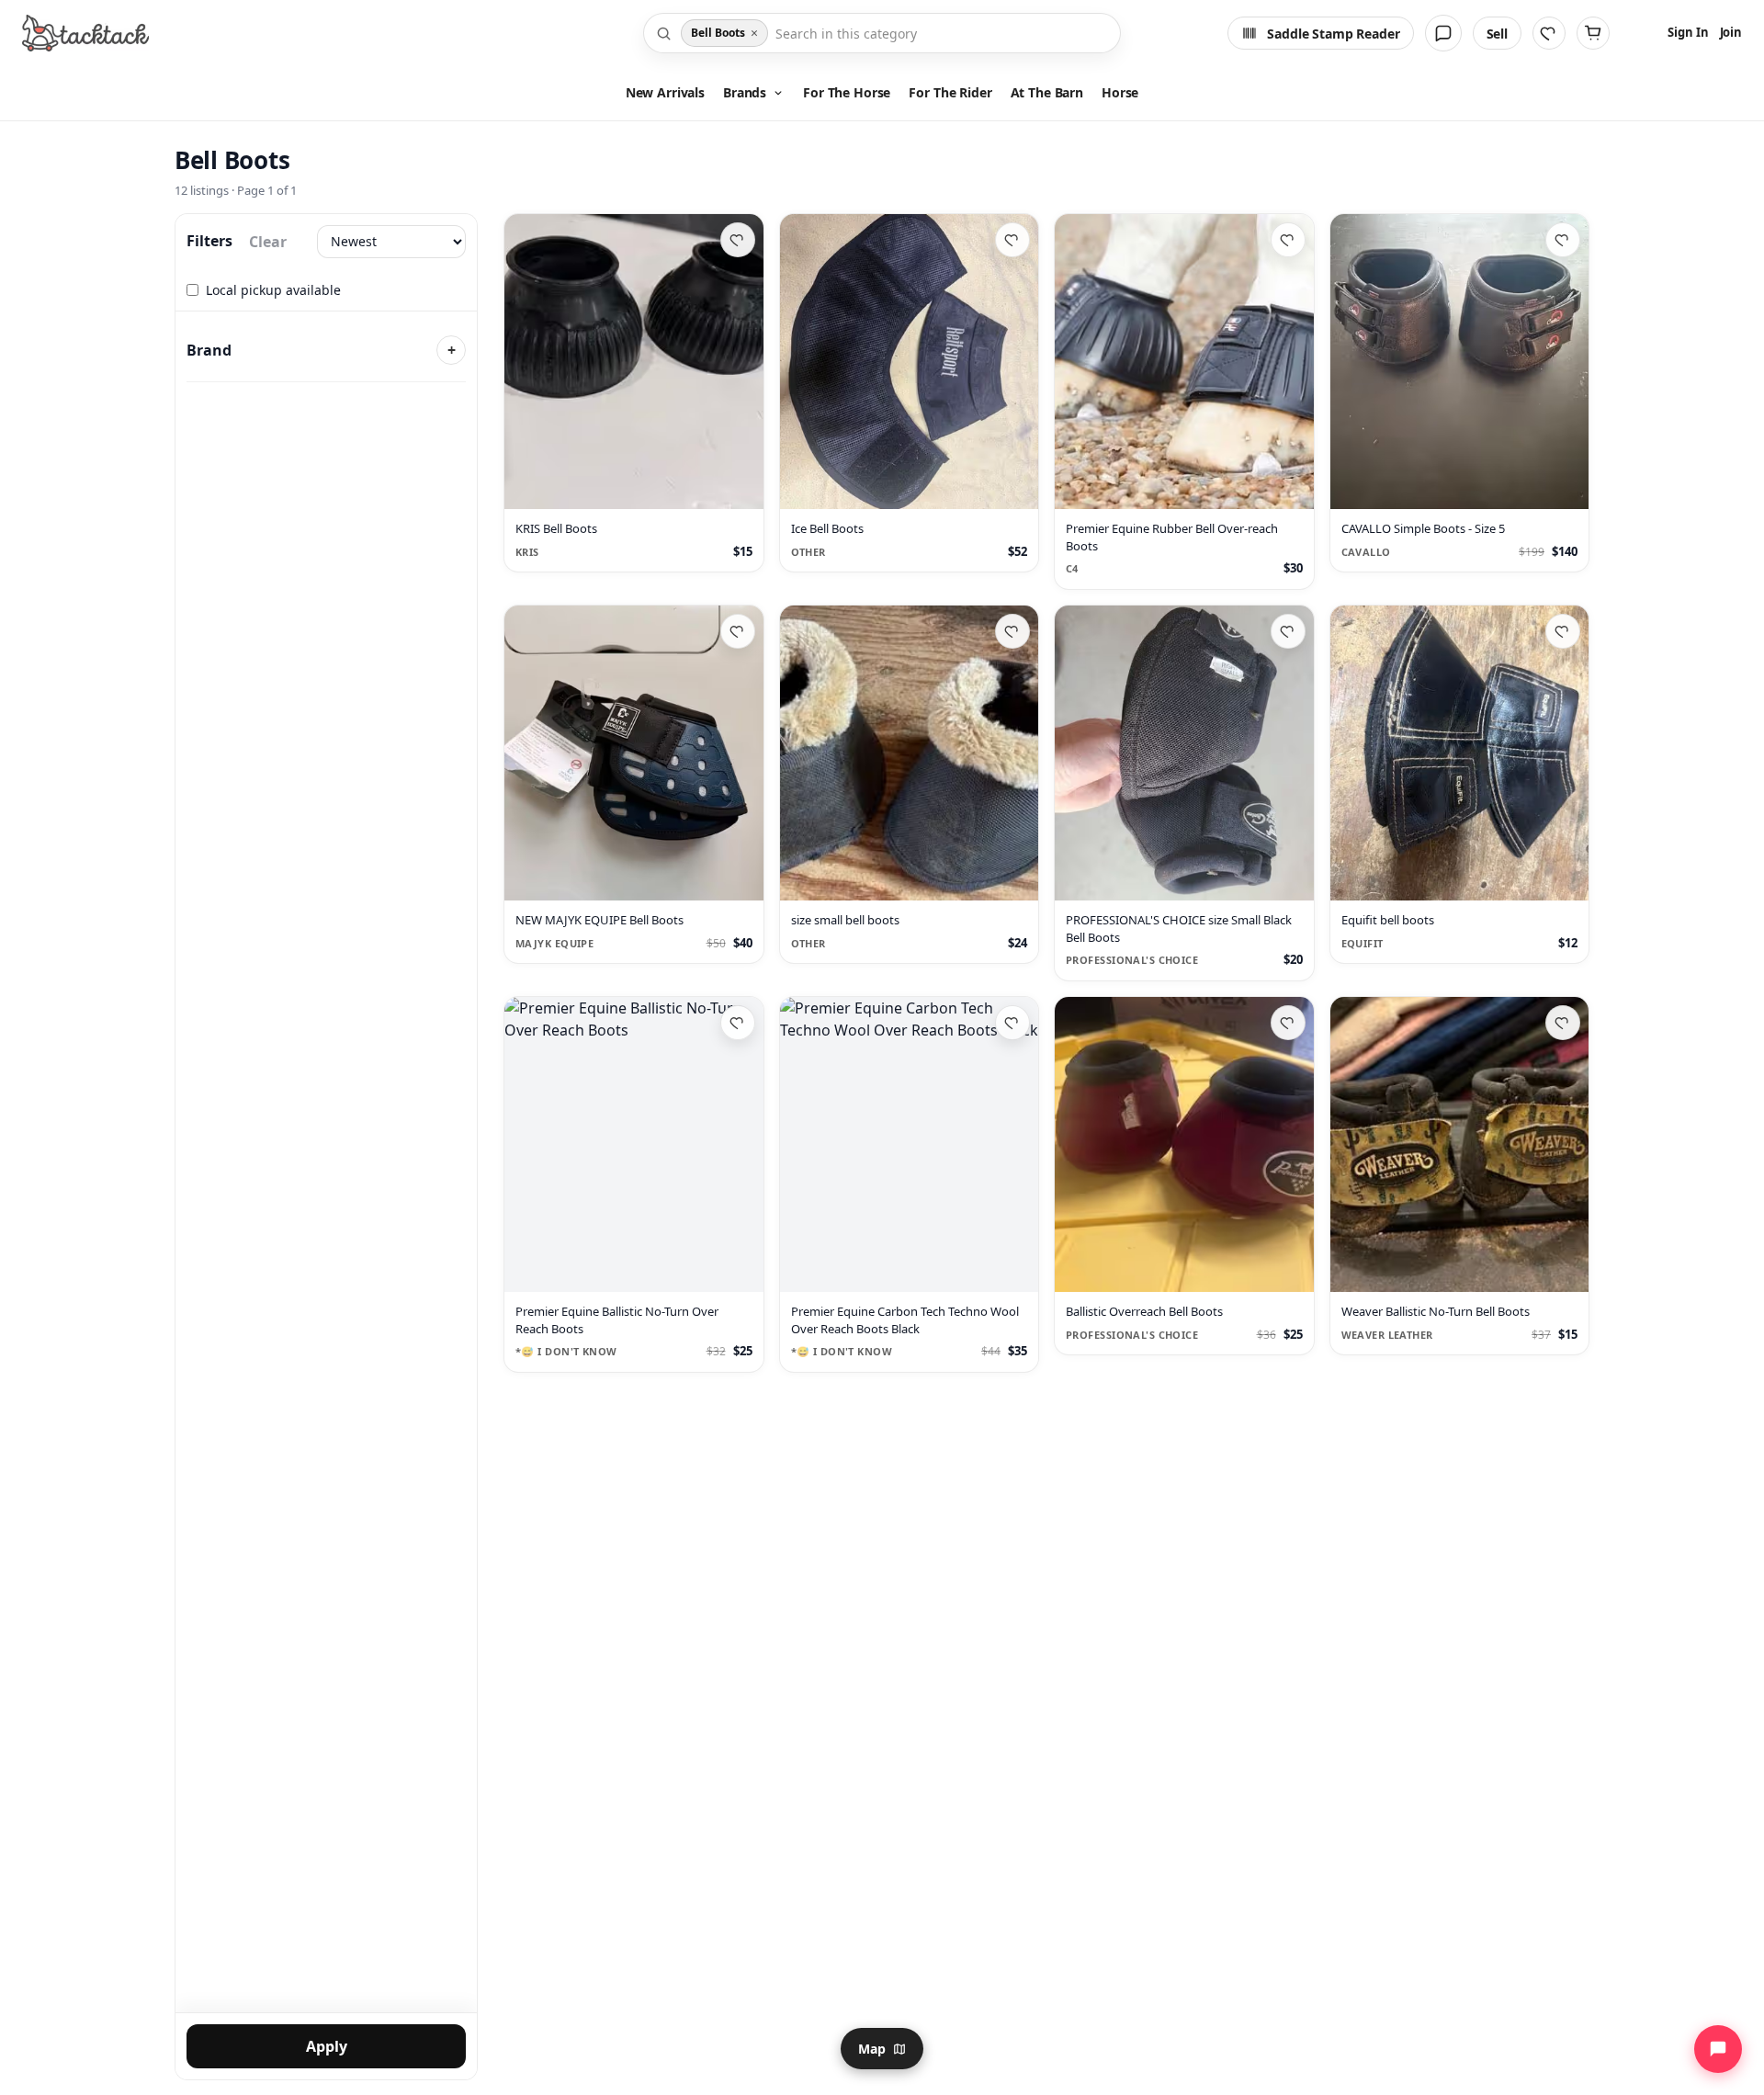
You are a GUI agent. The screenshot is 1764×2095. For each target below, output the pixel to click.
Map (872, 2049)
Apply (327, 2046)
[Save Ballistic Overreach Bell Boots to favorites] (1288, 1023)
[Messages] (1443, 33)
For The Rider (950, 92)
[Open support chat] (1718, 2049)
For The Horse (847, 92)
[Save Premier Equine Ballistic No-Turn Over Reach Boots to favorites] (738, 1023)
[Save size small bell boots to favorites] (1012, 631)
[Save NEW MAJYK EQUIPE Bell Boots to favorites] (738, 631)
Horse (1120, 92)
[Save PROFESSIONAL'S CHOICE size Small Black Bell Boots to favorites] (1288, 631)
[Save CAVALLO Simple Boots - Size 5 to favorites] (1563, 240)
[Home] (85, 33)
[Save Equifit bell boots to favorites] (1563, 631)
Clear (268, 242)
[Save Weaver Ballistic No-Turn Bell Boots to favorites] (1563, 1023)
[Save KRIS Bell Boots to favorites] (738, 240)
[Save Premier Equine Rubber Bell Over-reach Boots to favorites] (1288, 240)
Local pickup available (273, 290)
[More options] (741, 487)
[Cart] (1593, 33)
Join (1731, 32)
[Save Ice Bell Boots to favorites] (1012, 240)
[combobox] (942, 34)
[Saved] (1549, 33)
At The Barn (1047, 92)
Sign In (1688, 32)
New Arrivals (665, 92)
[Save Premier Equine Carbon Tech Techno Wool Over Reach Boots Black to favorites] (1012, 1023)
